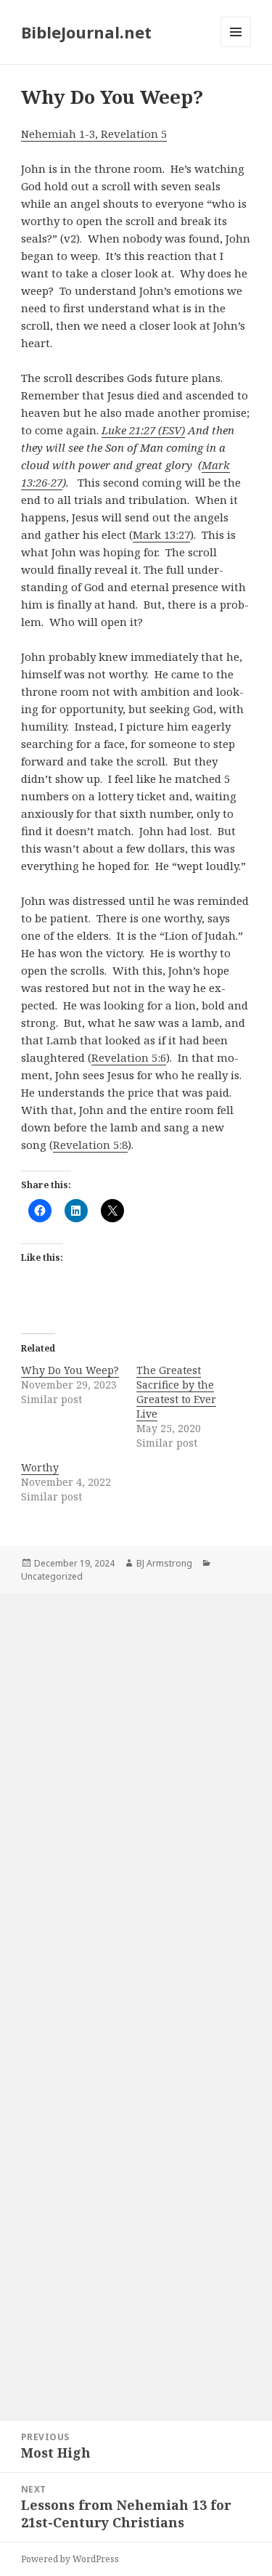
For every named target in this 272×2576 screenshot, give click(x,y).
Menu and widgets (236, 47)
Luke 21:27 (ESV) (143, 430)
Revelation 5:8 (90, 1145)
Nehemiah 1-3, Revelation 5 (94, 134)
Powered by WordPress (70, 2559)
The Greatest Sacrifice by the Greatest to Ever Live (176, 1392)
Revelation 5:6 (129, 1057)
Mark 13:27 (161, 535)
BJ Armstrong (164, 1563)
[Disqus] (136, 1794)
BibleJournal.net (86, 32)
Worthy (40, 1467)
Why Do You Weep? (70, 1370)
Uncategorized (52, 1576)
